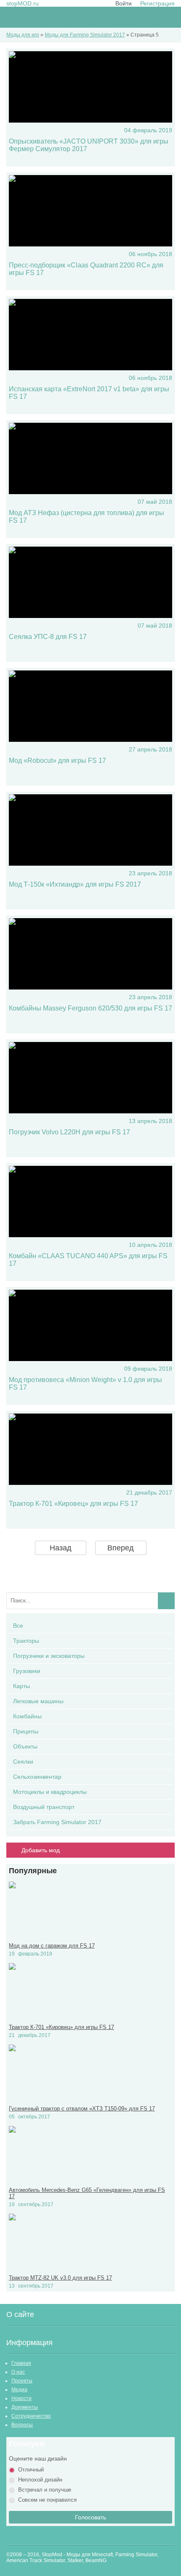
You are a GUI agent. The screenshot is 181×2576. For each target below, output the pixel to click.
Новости (21, 2398)
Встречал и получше (45, 2490)
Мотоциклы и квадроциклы (50, 1792)
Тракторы (26, 1641)
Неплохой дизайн (40, 2480)
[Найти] (166, 1601)
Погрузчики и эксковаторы (49, 1656)
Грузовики (27, 1671)
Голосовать (90, 2517)
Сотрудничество (31, 2416)
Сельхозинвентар (37, 1777)
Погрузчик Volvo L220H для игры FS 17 (69, 1132)
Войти (124, 3)
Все (18, 1626)
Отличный (31, 2470)
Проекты (22, 2381)
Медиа (19, 2390)
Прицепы (26, 1731)
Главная (21, 2363)
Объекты (25, 1746)
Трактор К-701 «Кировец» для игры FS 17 (73, 1504)
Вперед (121, 1548)
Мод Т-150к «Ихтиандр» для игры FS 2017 (75, 884)
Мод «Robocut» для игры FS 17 (57, 760)
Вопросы (22, 2425)
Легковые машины (38, 1701)
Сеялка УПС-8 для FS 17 (48, 637)
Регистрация (157, 3)
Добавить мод (41, 1850)
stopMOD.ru (23, 3)
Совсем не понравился (47, 2500)
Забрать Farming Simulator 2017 (57, 1822)
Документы (25, 2407)
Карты (21, 1686)
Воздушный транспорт (44, 1807)
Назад (61, 1548)
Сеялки (23, 1762)
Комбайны (27, 1716)
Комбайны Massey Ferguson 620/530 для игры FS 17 (90, 1008)
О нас (18, 2372)
